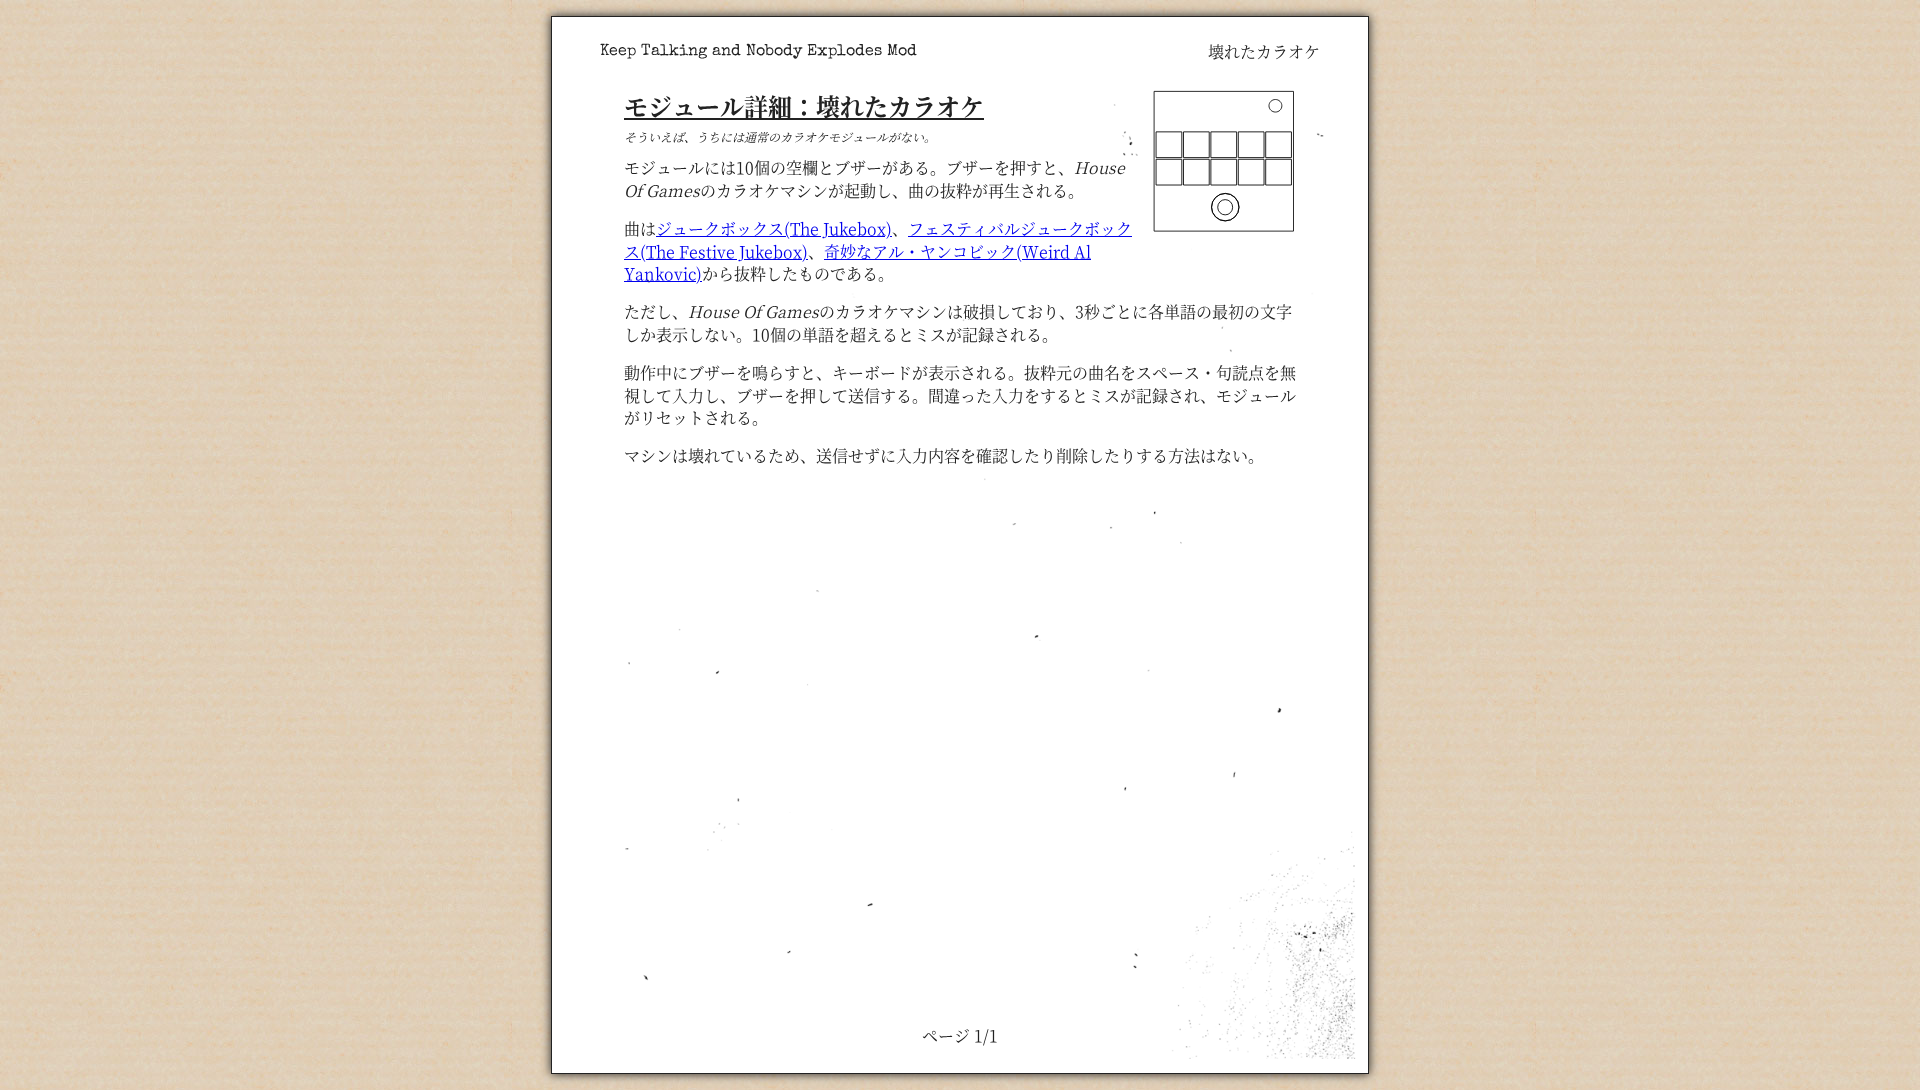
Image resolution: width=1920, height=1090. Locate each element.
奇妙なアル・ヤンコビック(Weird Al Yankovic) (857, 262)
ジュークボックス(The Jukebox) (774, 228)
